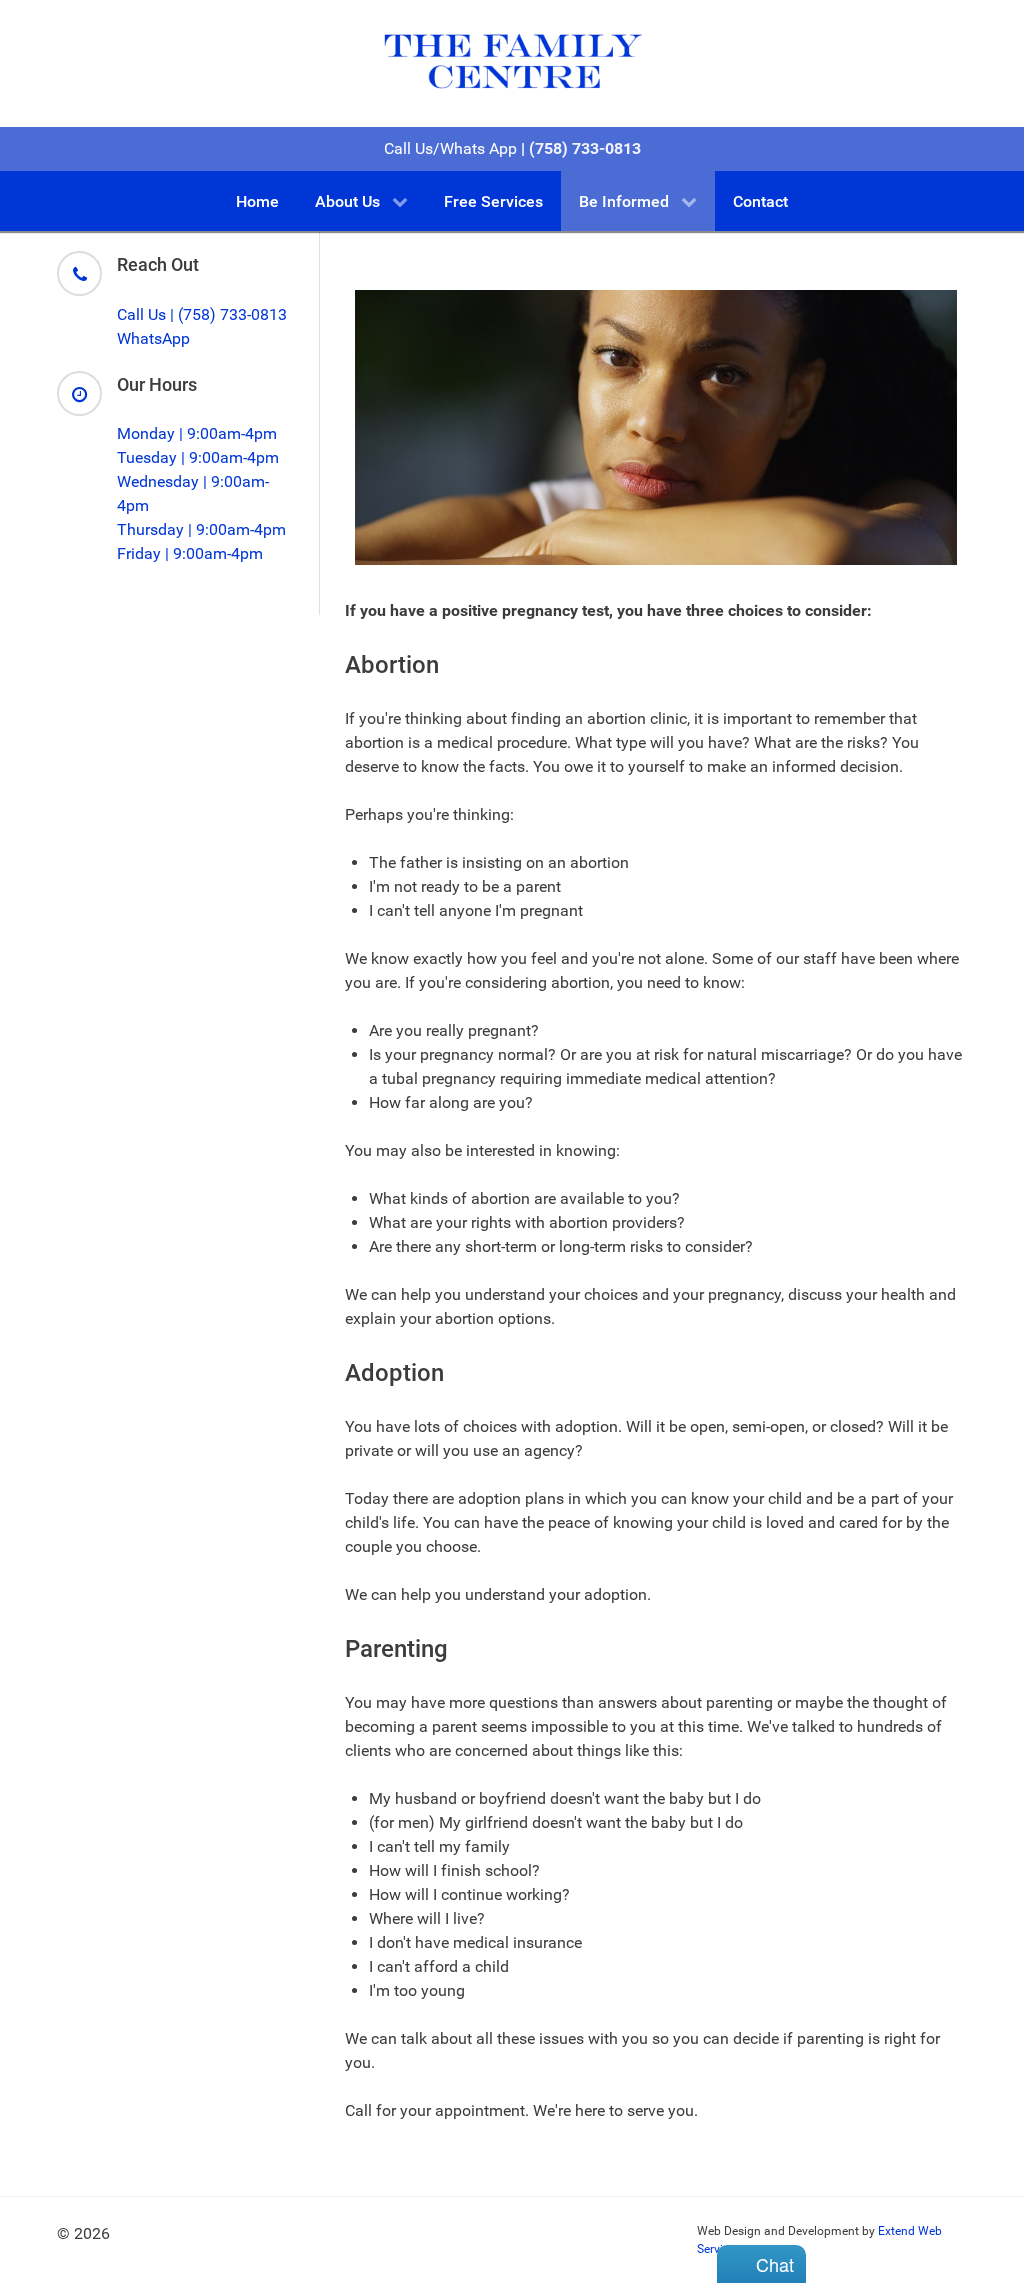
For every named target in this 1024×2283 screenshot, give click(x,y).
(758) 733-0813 (583, 148)
